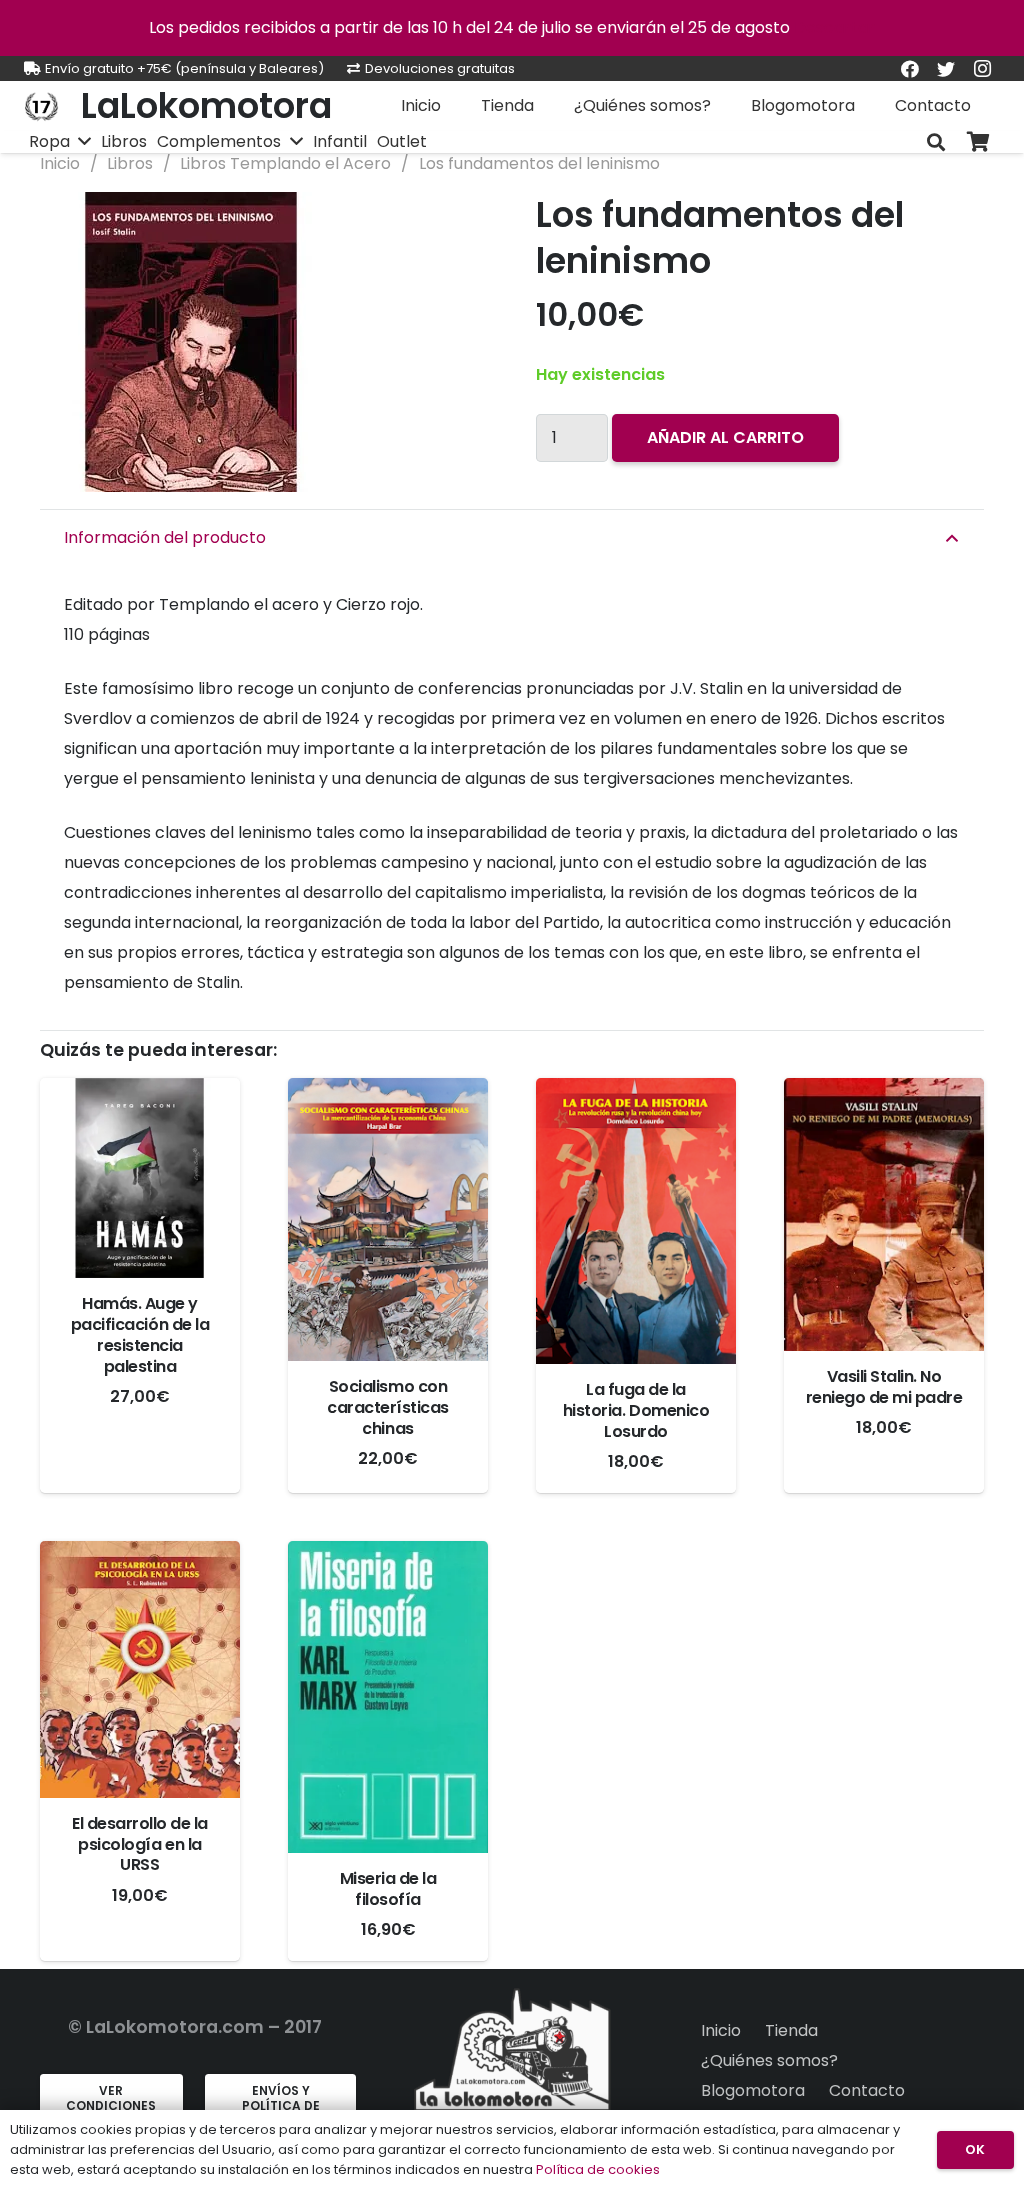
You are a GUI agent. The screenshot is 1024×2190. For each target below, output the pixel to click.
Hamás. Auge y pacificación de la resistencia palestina (140, 1334)
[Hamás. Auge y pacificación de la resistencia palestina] (140, 1178)
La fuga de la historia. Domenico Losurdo (636, 1410)
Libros (130, 163)
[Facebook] (910, 69)
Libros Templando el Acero (285, 163)
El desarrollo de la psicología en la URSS (140, 1844)
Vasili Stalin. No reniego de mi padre (884, 1387)
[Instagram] (982, 69)
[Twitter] (946, 69)
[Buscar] (936, 142)
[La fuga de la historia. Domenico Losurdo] (636, 1221)
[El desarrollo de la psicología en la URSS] (140, 1669)
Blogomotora (753, 2090)
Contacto (867, 2090)
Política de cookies (598, 2169)
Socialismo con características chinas (388, 1407)
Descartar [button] (834, 27)
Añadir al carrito (725, 437)
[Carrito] (978, 142)
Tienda (791, 2030)
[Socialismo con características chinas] (388, 1219)
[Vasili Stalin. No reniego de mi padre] (884, 1214)
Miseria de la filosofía (388, 1889)
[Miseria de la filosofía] (388, 1697)
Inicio (60, 163)
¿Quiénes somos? (769, 2060)
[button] (456, 224)
